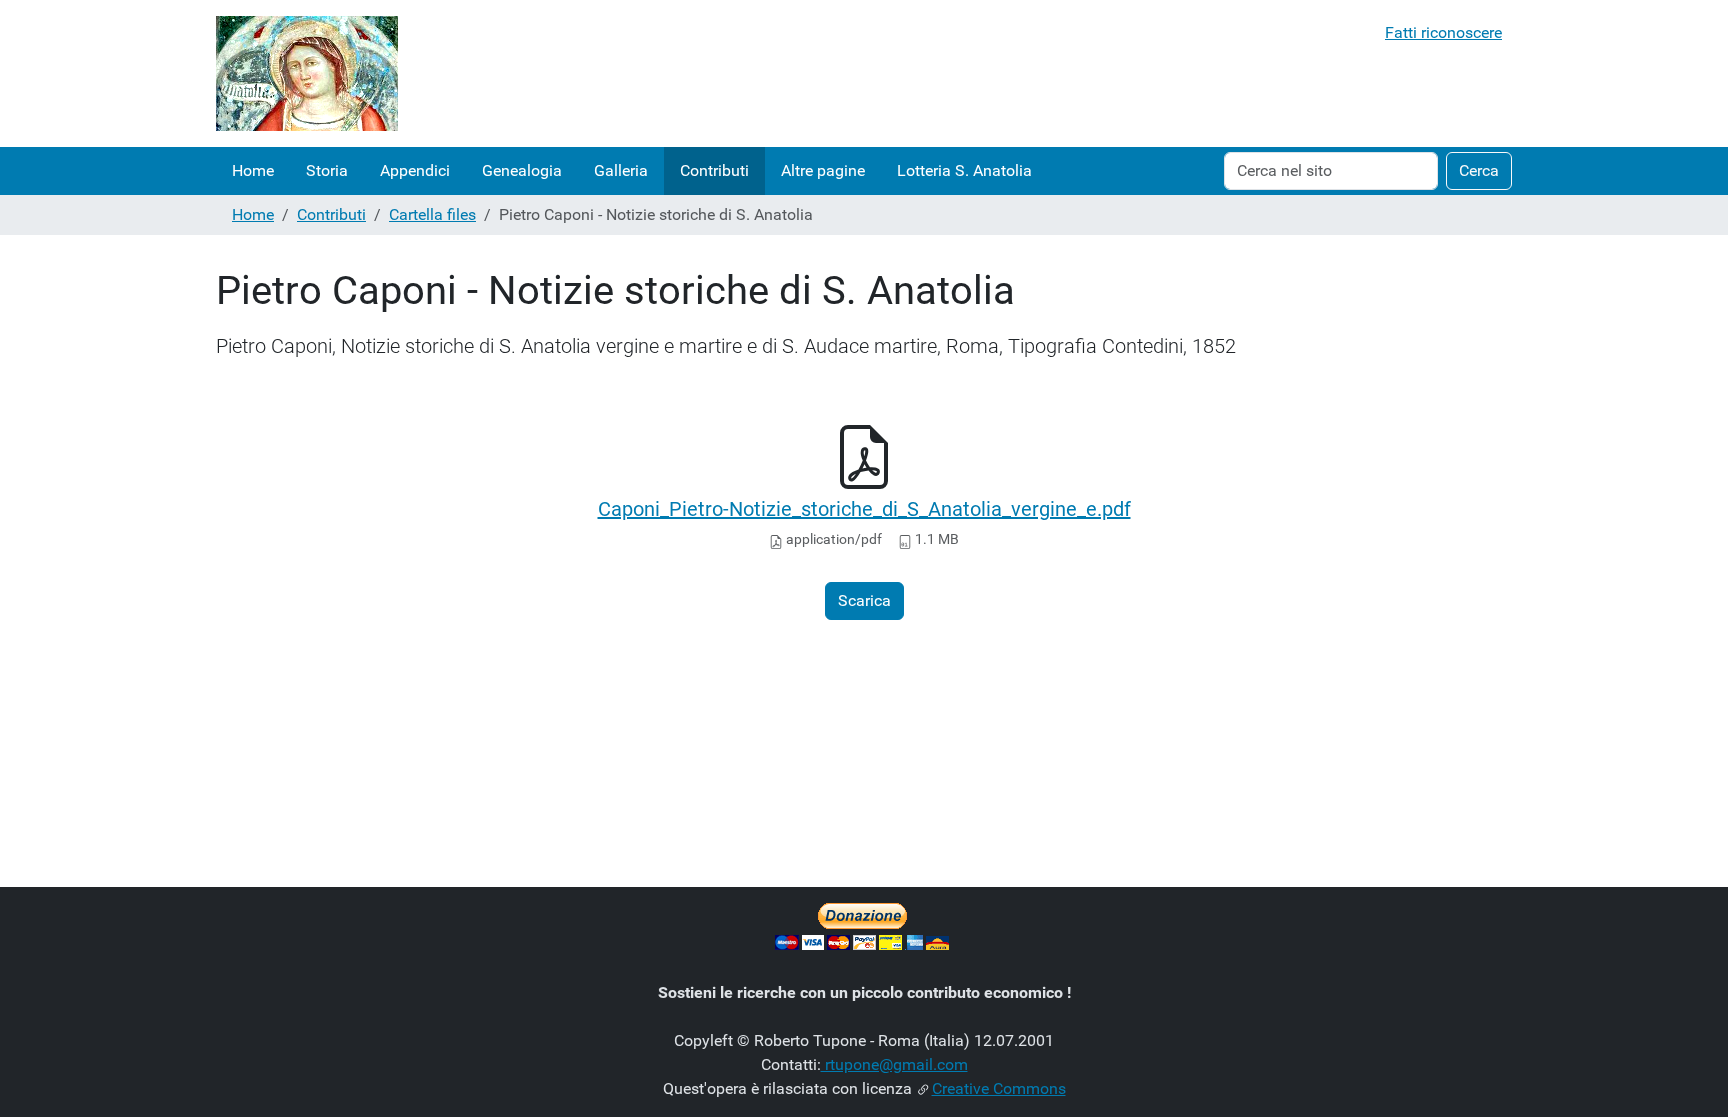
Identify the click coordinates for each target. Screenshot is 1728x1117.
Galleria (621, 170)
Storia (327, 170)
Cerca (1479, 170)
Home (253, 170)
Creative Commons (999, 1088)
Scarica (864, 600)
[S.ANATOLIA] (307, 73)
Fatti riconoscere (1443, 32)
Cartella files (432, 214)
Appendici (415, 170)
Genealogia (522, 170)
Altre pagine (823, 170)
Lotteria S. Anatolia (964, 170)
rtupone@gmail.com (894, 1064)
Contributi (714, 170)
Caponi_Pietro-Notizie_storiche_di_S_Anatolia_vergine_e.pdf (864, 509)
